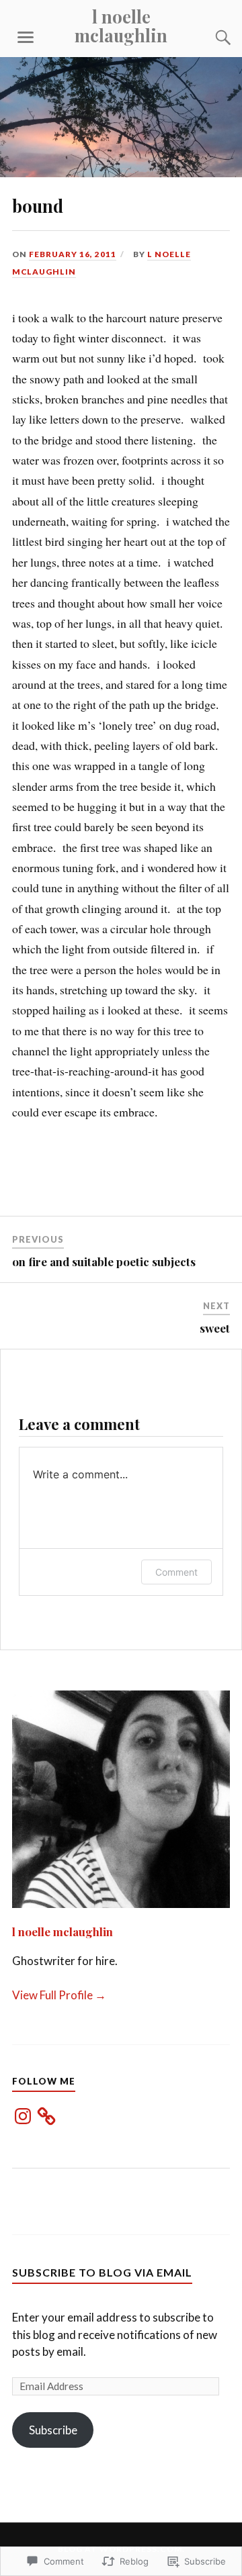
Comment (176, 1572)
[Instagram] (23, 2116)
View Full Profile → (59, 1995)
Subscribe (53, 2430)
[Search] (210, 38)
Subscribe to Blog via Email (102, 2272)
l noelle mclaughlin (121, 26)
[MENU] (26, 38)
